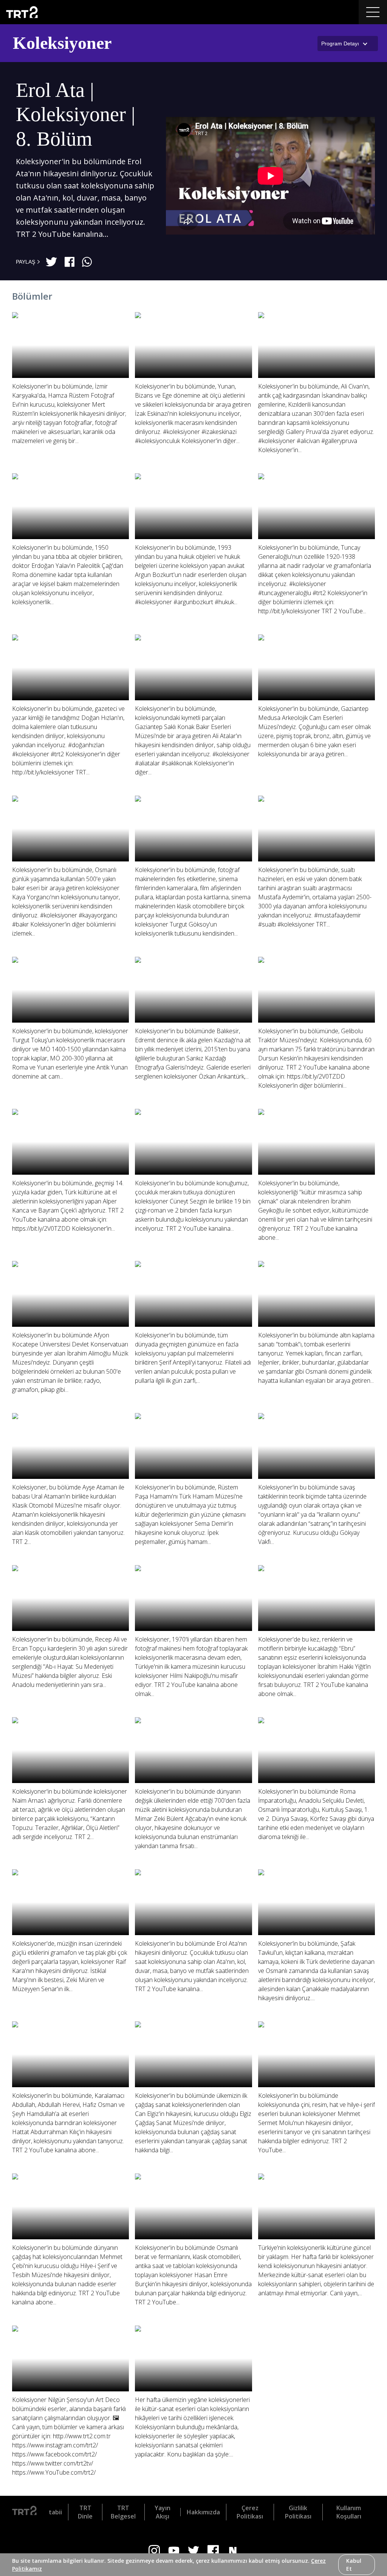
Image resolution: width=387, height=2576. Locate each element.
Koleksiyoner (62, 43)
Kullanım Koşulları (349, 2512)
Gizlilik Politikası (298, 2512)
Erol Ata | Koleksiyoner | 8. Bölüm (76, 114)
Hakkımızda (203, 2512)
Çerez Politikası (250, 2512)
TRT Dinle (85, 2512)
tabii (55, 2512)
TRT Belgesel (123, 2512)
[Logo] (24, 2512)
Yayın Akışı (163, 2512)
